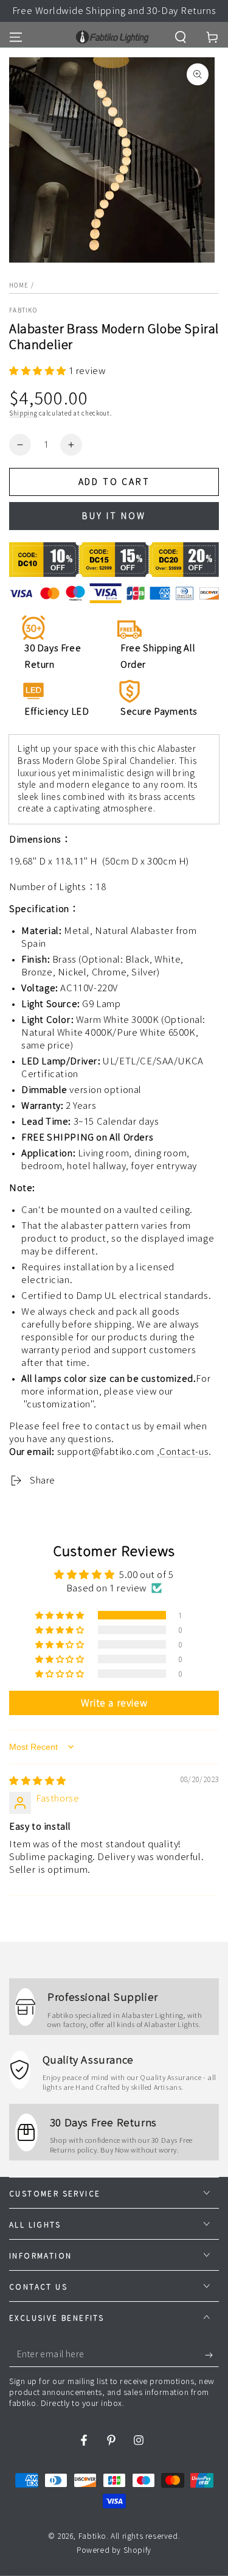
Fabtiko (23, 310)
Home (19, 285)
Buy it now (114, 516)
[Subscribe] (212, 2355)
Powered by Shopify (114, 2550)
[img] (38, 1781)
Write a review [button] (114, 1703)
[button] (181, 37)
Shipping (23, 413)
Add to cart (114, 482)
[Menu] (16, 37)
